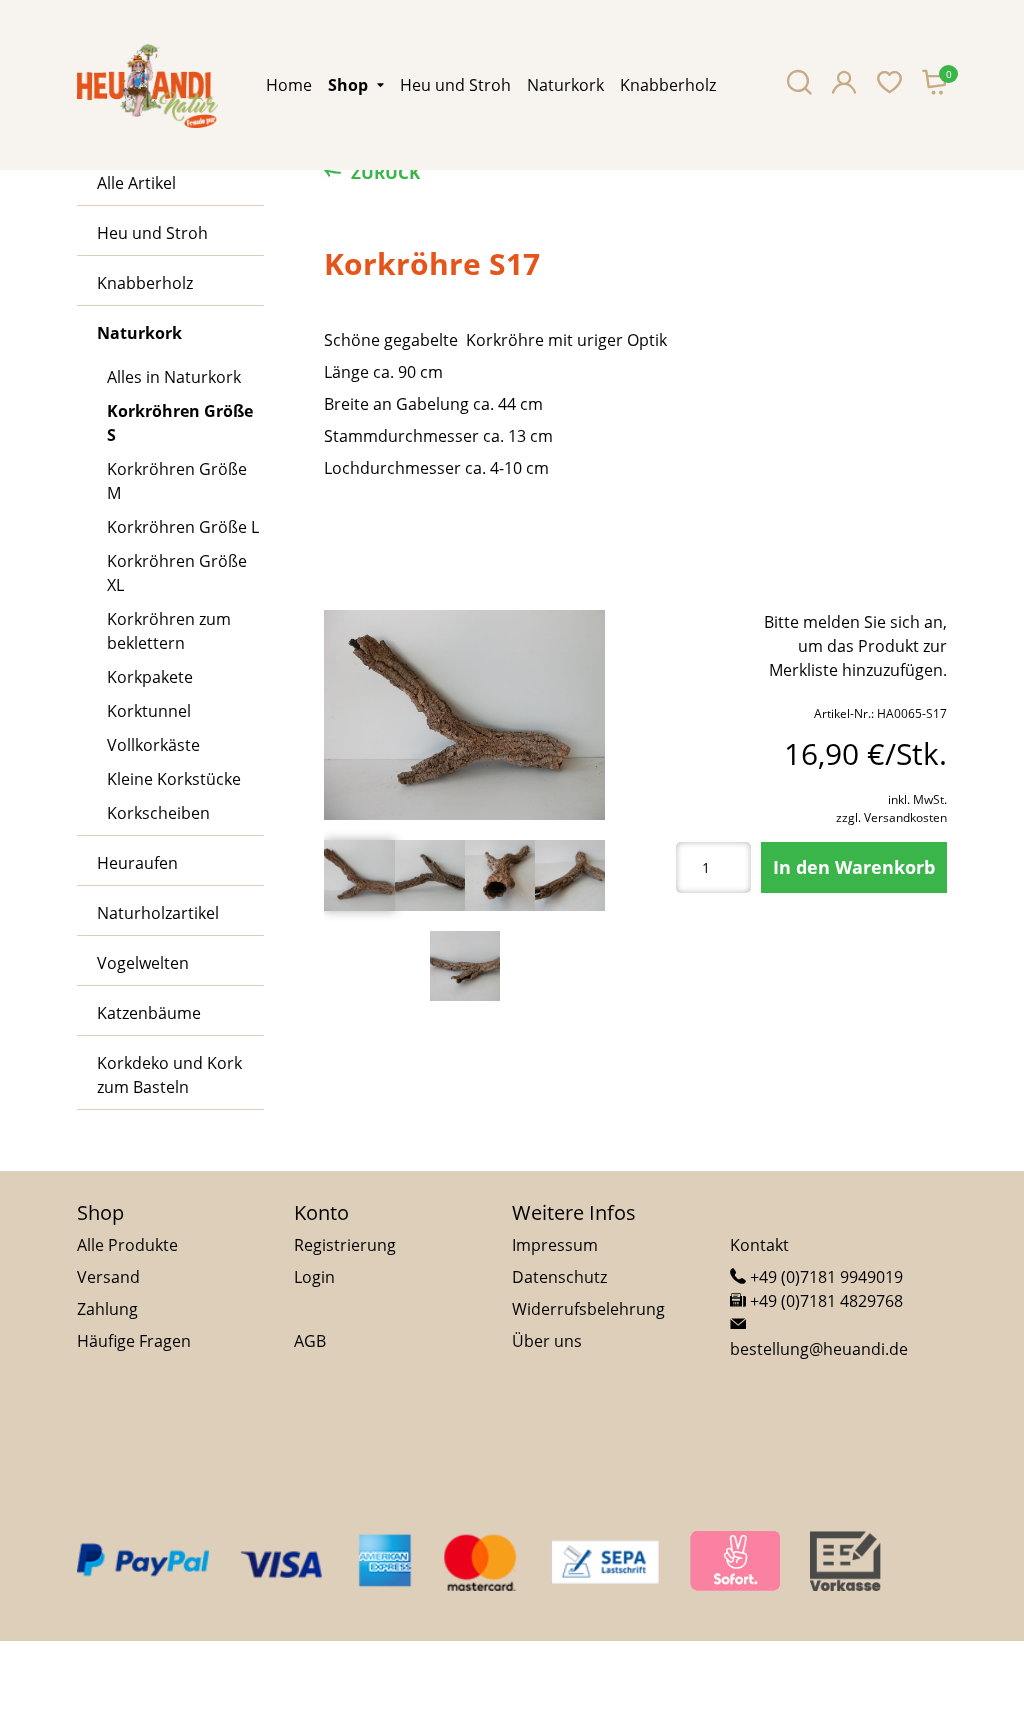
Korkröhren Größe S (180, 423)
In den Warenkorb (854, 867)
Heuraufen (137, 863)
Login (314, 1277)
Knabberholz (668, 85)
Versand (108, 1277)
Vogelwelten (143, 963)
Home (289, 85)
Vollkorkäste (153, 745)
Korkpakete (150, 677)
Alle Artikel (136, 183)
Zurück (385, 172)
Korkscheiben (158, 813)
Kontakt (759, 1245)
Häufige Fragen (134, 1341)
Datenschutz (559, 1277)
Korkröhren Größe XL (177, 573)
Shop (348, 85)
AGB (310, 1341)
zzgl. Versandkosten (891, 817)
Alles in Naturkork (174, 377)
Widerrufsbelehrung (588, 1309)
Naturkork (565, 85)
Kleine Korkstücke (174, 779)
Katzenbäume (149, 1013)
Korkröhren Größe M (177, 481)
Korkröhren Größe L (183, 527)
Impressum (555, 1245)
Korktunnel (149, 711)
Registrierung (345, 1245)
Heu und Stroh (455, 85)
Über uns (547, 1341)
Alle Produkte (127, 1245)
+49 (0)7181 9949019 (824, 1277)
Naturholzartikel (158, 913)
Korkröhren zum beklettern (169, 631)
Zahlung (107, 1309)
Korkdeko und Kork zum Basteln (169, 1075)
